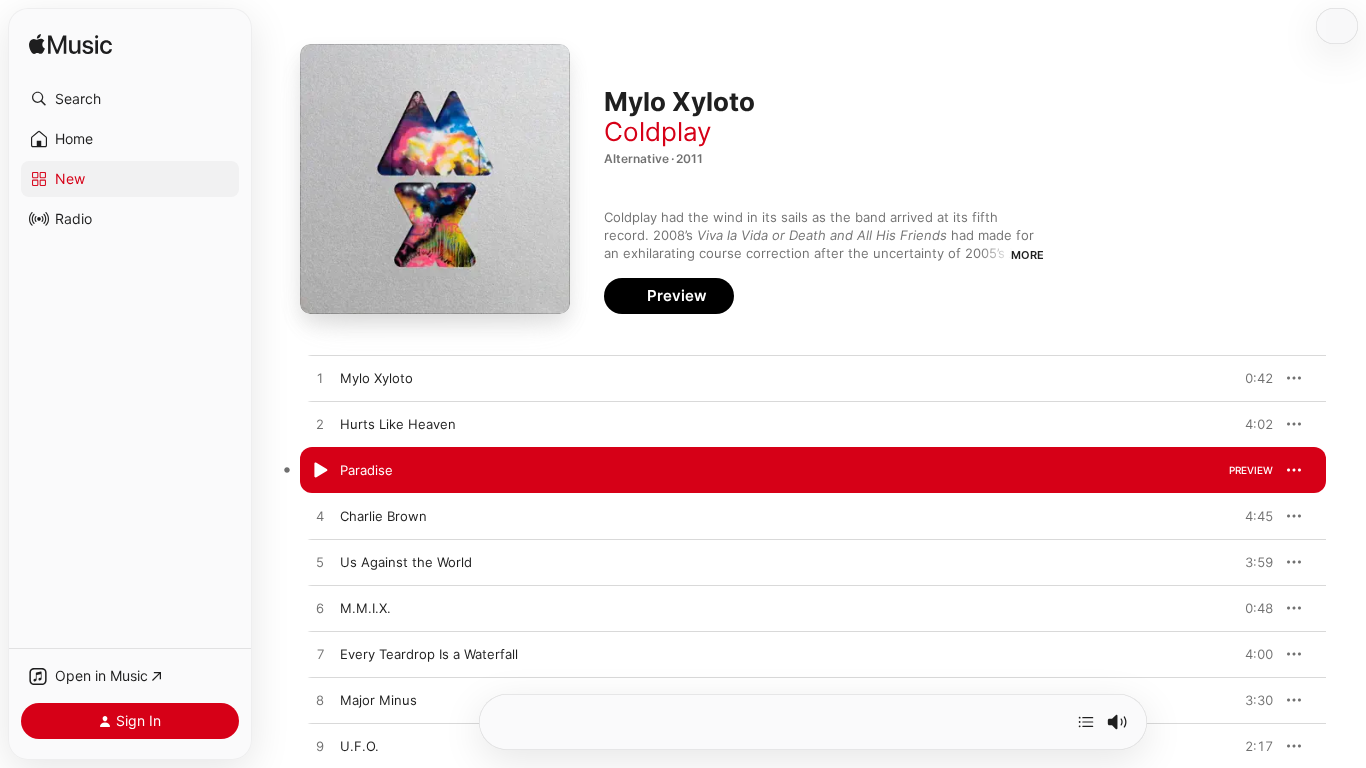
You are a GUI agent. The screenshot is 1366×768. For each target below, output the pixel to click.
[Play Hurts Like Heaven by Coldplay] (320, 425)
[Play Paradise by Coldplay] (320, 471)
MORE (1027, 255)
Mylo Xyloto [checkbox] (376, 378)
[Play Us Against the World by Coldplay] (320, 563)
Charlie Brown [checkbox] (383, 516)
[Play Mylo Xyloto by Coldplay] (320, 379)
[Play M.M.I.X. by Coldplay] (320, 609)
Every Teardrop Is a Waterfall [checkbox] (429, 654)
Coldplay (657, 131)
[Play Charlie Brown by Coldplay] (320, 517)
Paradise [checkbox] (366, 470)
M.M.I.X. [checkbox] (365, 608)
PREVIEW (1251, 378)
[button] (130, 99)
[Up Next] (1086, 722)
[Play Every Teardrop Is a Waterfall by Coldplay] (320, 655)
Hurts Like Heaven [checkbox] (398, 424)
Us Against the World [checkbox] (406, 562)
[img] (70, 45)
